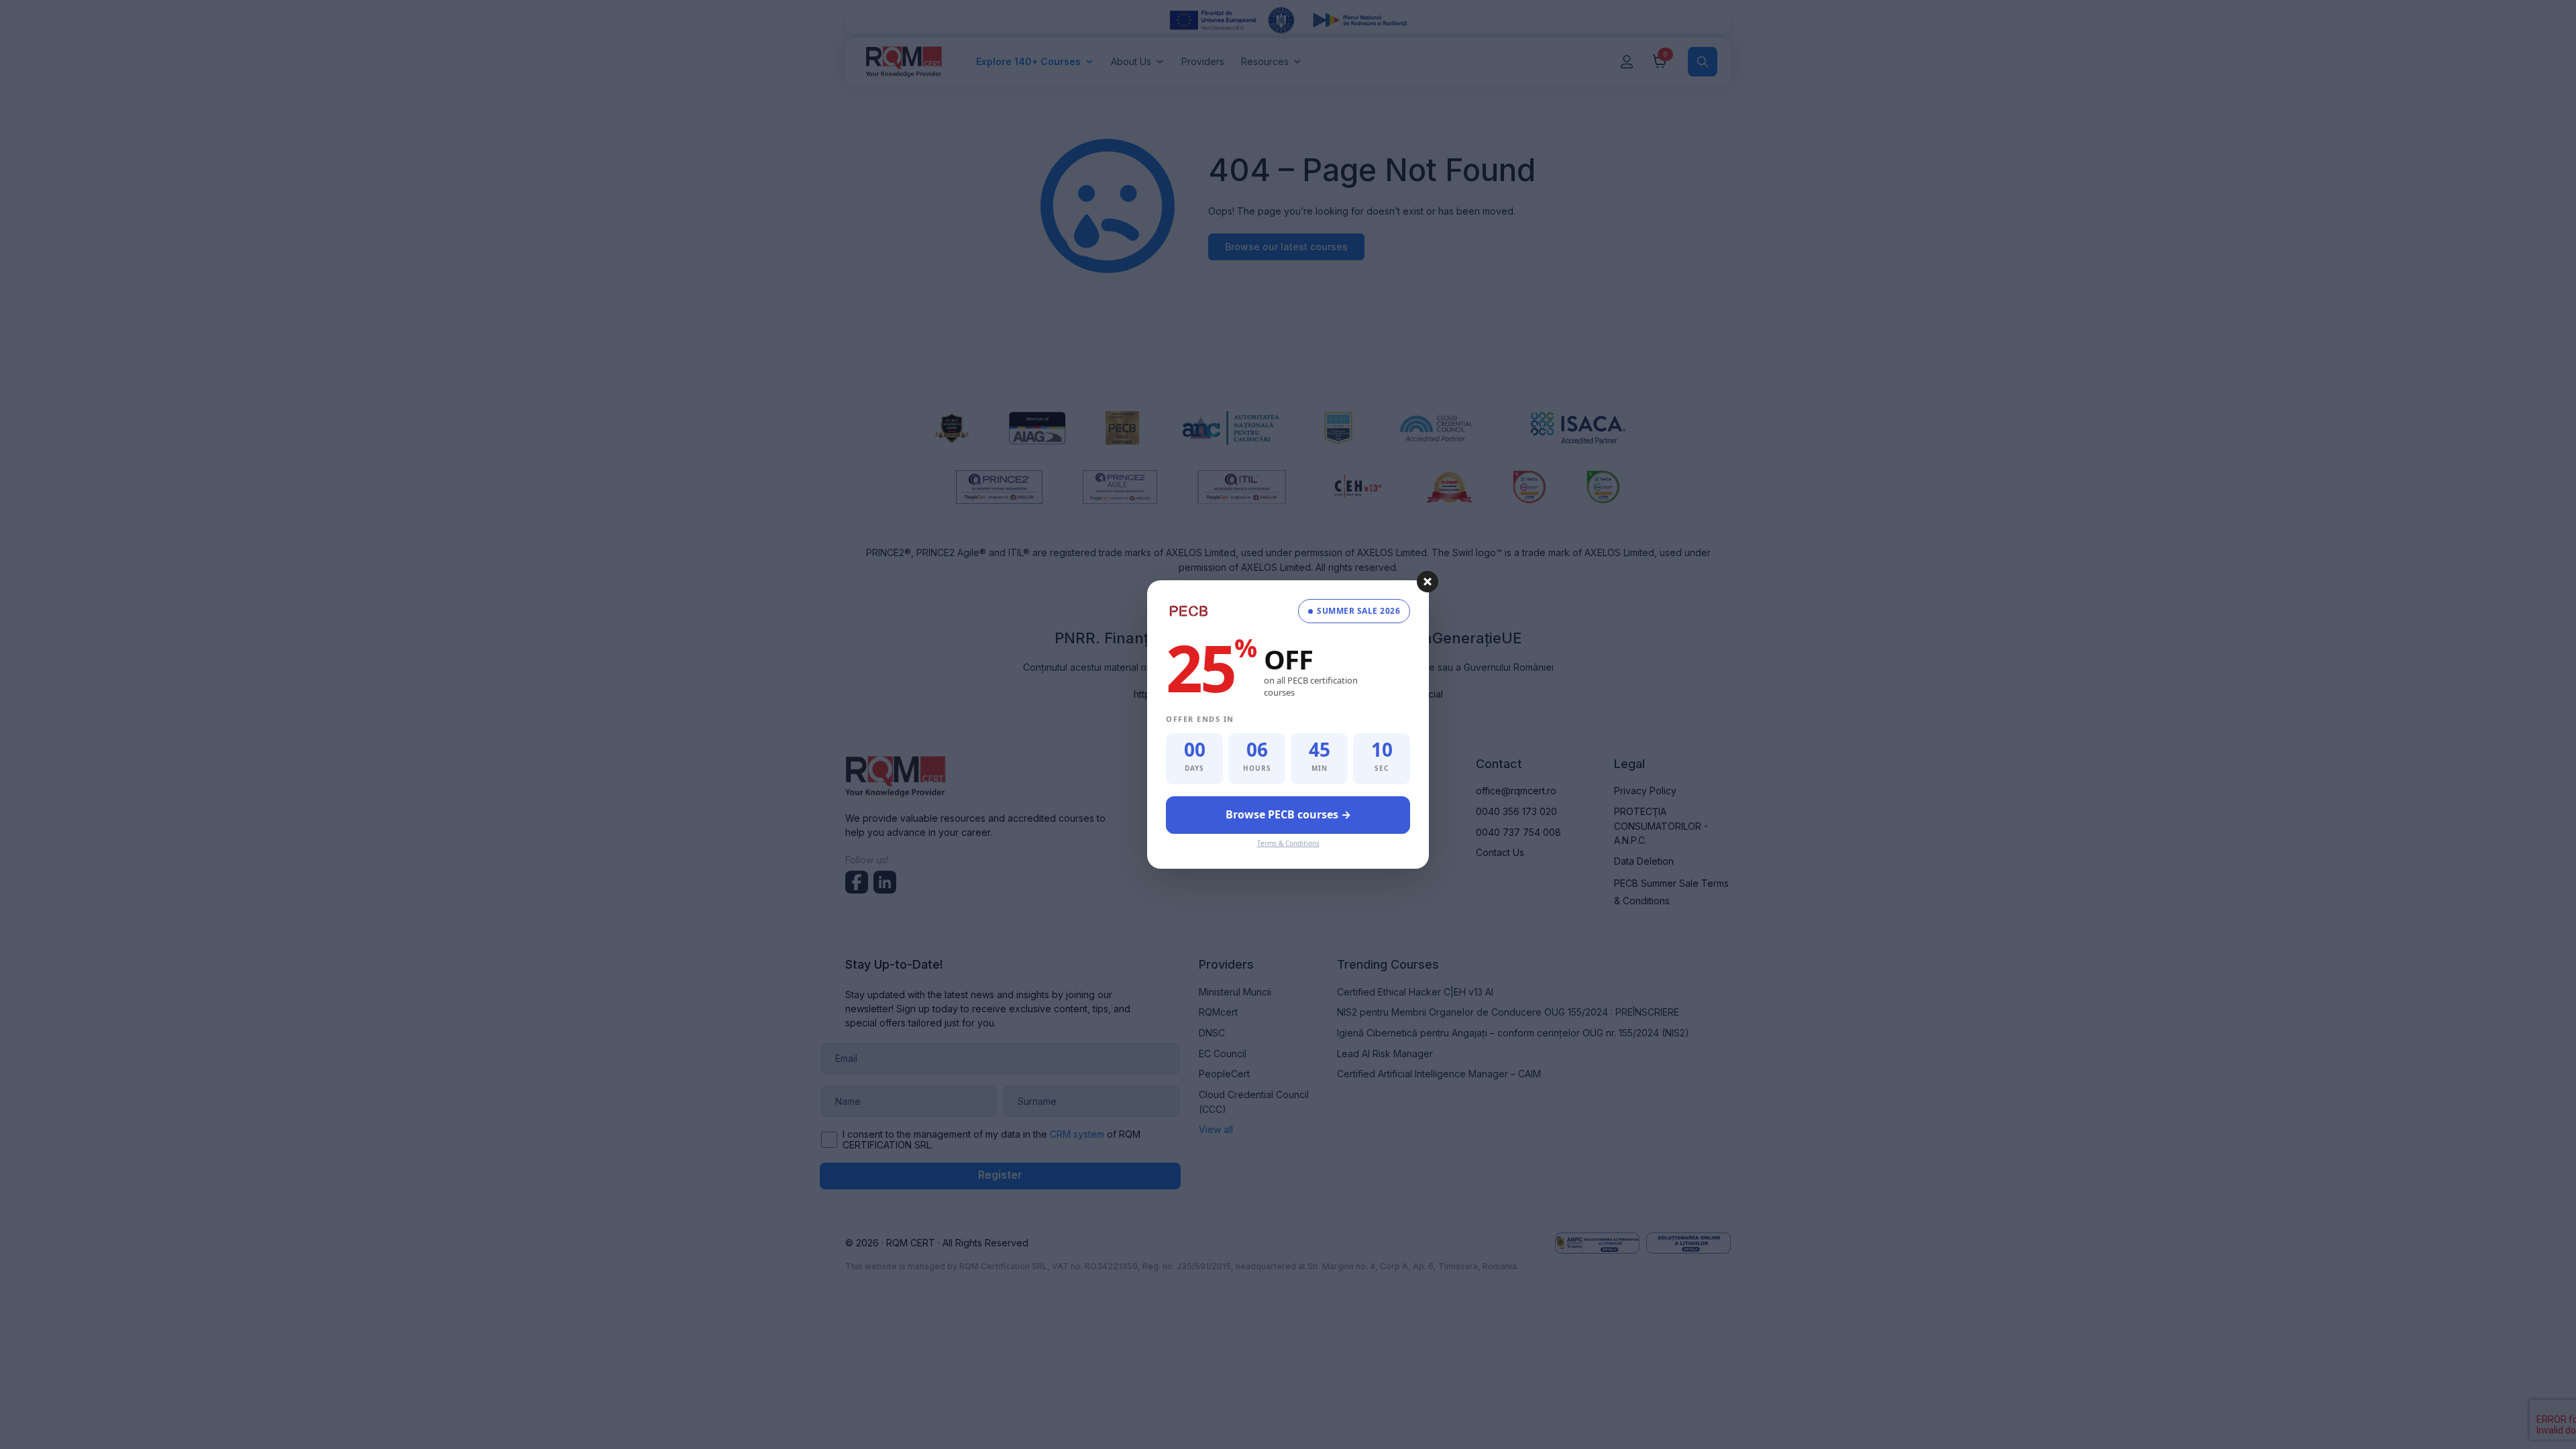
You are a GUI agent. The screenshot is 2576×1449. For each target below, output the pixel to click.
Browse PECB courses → (1288, 814)
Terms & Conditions (1288, 843)
